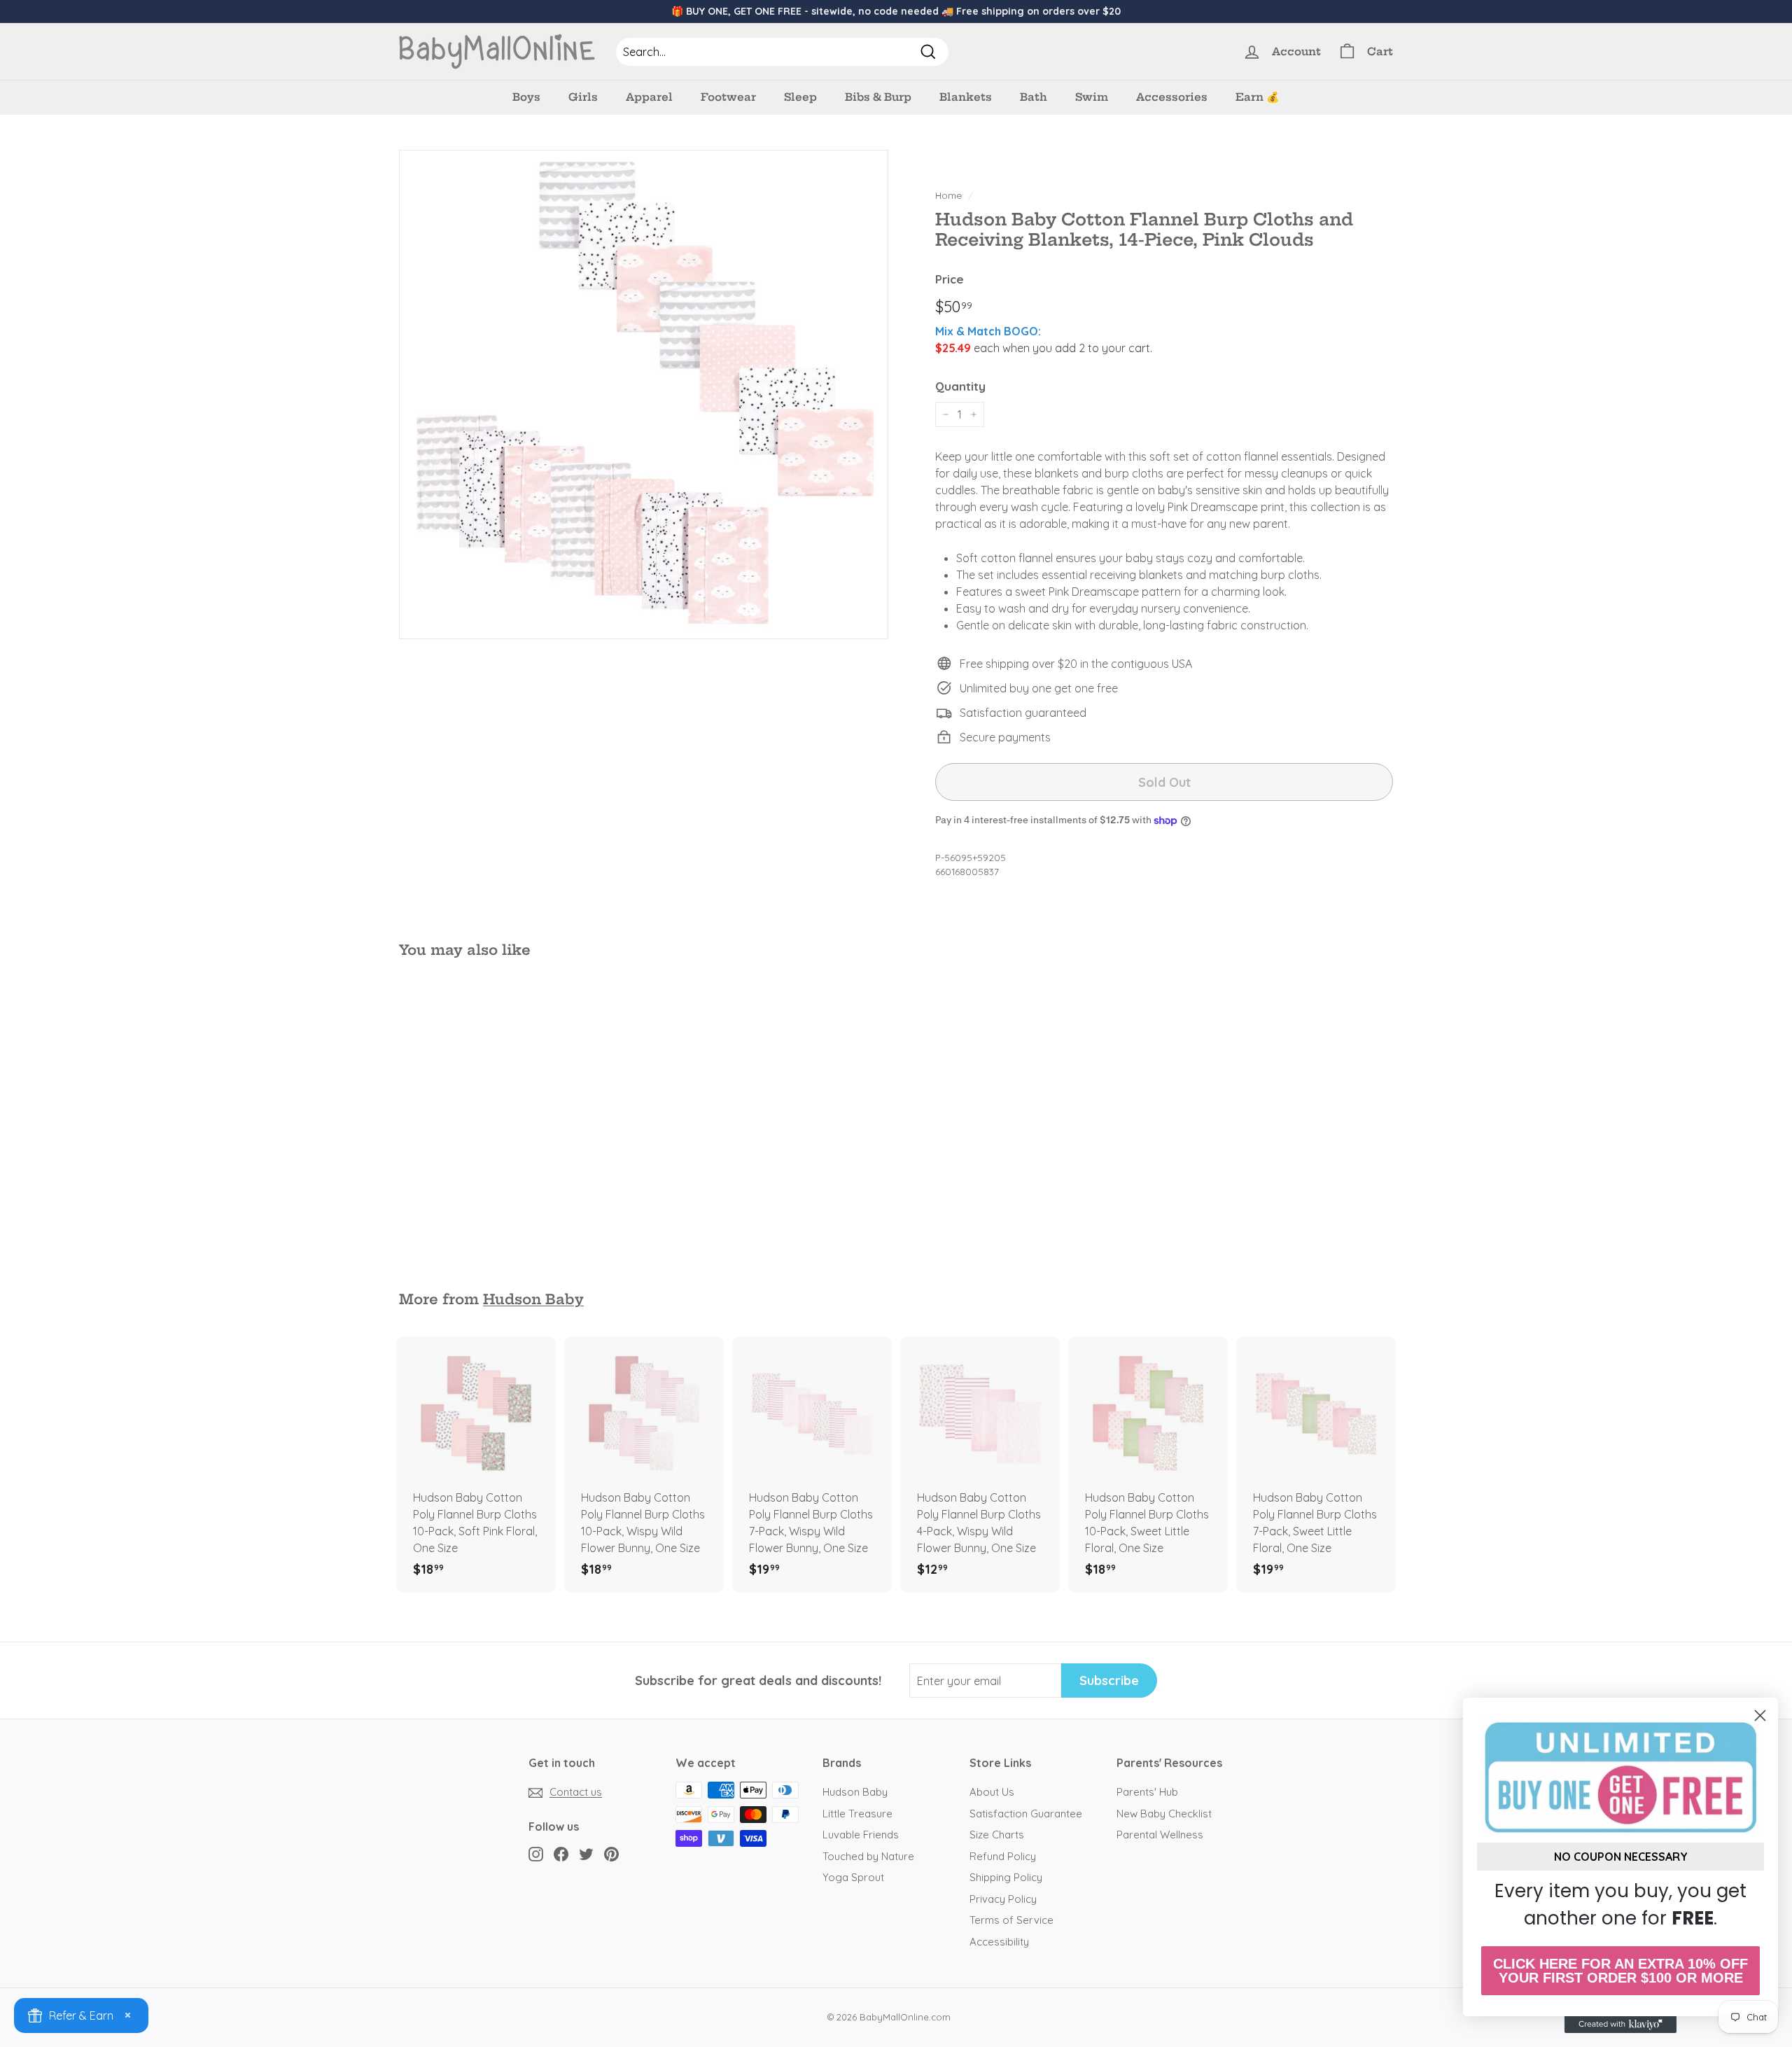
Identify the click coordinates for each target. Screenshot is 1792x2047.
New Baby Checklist (1164, 1814)
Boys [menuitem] (526, 97)
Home (948, 195)
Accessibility (999, 1942)
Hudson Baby (533, 1299)
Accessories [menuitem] (1172, 97)
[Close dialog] (1760, 1716)
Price (950, 279)
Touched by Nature (868, 1856)
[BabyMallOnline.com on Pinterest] (611, 1853)
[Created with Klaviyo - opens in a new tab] (1620, 2025)
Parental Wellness (1160, 1835)
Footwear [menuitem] (728, 97)
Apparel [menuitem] (649, 97)
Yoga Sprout (853, 1877)
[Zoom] (644, 394)
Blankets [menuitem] (966, 97)
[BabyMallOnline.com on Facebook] (561, 1853)
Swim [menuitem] (1092, 97)
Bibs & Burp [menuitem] (878, 97)
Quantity (960, 386)
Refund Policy (1003, 1856)
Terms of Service (1011, 1920)
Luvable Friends (861, 1835)
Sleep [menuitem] (800, 97)
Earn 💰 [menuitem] (1258, 97)
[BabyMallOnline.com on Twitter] (586, 1853)
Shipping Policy (1006, 1877)
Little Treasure (857, 1814)
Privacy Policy (1003, 1899)
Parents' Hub (1147, 1792)
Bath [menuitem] (1034, 97)
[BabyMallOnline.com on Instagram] (536, 1853)
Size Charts (997, 1835)
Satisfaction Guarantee (1026, 1814)
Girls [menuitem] (583, 97)
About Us (992, 1792)
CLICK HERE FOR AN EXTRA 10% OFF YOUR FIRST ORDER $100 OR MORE (1620, 1971)
